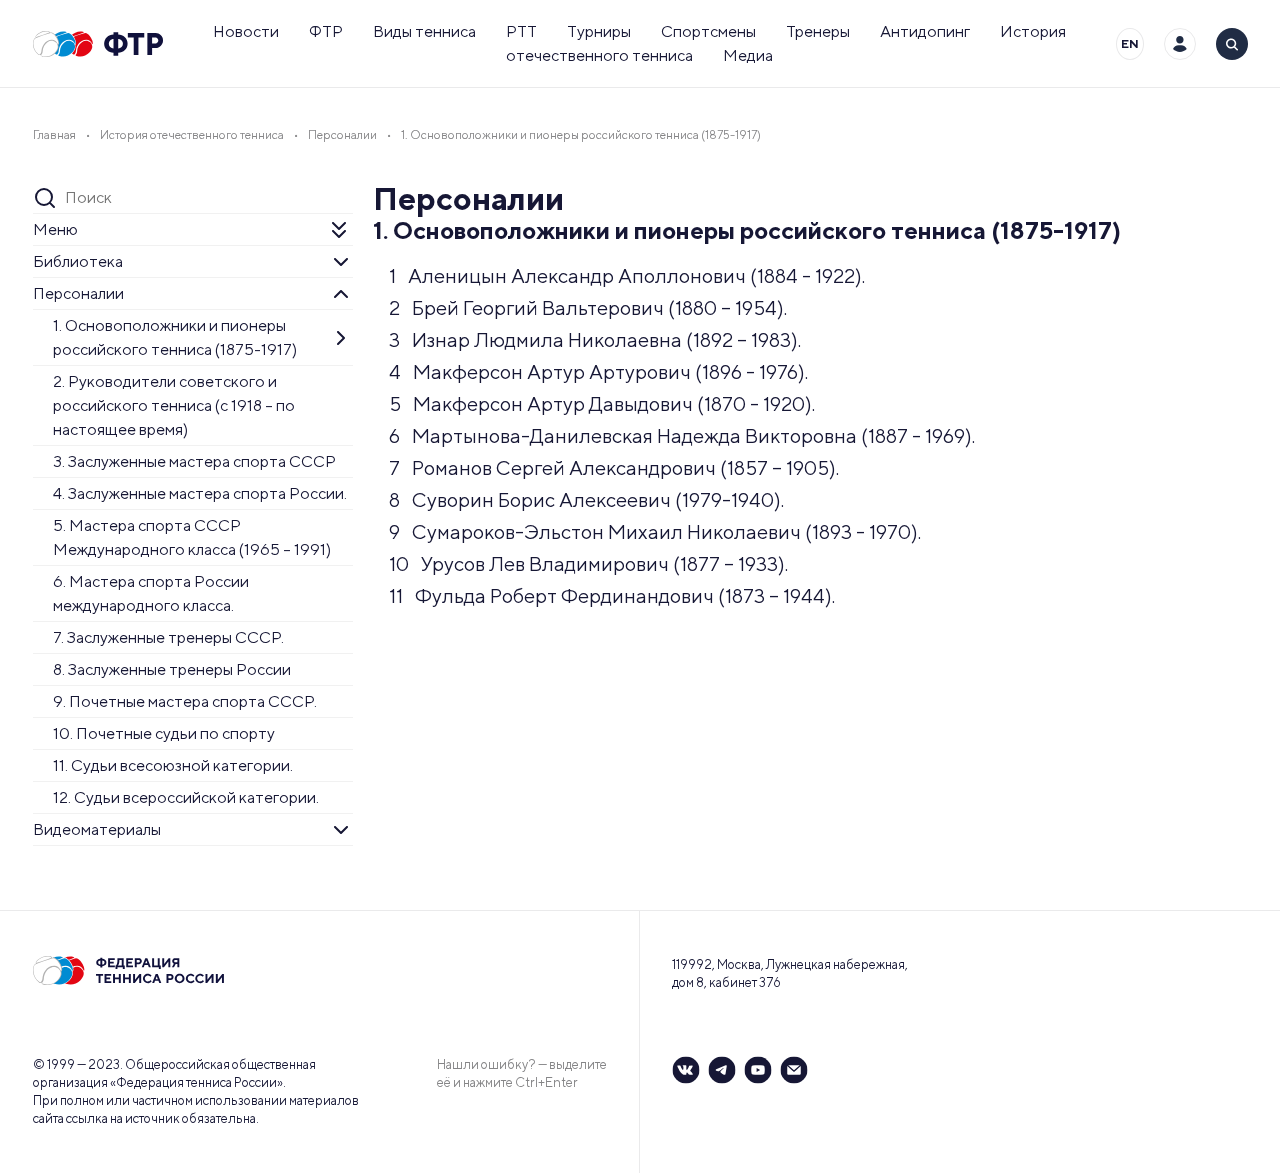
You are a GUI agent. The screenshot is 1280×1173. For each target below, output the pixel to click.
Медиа (748, 55)
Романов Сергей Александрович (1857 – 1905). (614, 467)
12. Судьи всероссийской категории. (186, 797)
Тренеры (818, 31)
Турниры (599, 31)
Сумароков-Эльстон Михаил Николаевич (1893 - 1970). (655, 531)
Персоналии (78, 293)
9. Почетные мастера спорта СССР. (185, 701)
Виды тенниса (424, 31)
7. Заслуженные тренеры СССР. (168, 637)
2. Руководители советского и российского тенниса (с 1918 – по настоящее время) (174, 405)
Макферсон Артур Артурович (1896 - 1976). (598, 371)
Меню (55, 229)
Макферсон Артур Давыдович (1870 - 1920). (602, 403)
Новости (246, 31)
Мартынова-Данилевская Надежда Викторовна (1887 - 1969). (682, 435)
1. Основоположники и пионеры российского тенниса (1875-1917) (175, 337)
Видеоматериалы (97, 829)
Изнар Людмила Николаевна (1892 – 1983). (595, 339)
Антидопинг (925, 31)
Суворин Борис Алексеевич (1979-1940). (586, 499)
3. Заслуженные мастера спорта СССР (194, 461)
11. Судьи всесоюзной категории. (173, 765)
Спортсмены (708, 31)
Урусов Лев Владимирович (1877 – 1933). (588, 563)
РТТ (521, 31)
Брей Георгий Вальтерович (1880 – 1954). (588, 307)
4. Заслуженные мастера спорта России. (200, 493)
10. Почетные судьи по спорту (164, 733)
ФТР (326, 31)
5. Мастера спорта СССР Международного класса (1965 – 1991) (192, 537)
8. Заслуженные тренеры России (172, 669)
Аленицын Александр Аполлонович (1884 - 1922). (627, 275)
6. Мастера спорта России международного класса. (151, 593)
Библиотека (78, 261)
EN (1130, 43)
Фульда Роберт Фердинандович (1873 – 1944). (612, 595)
